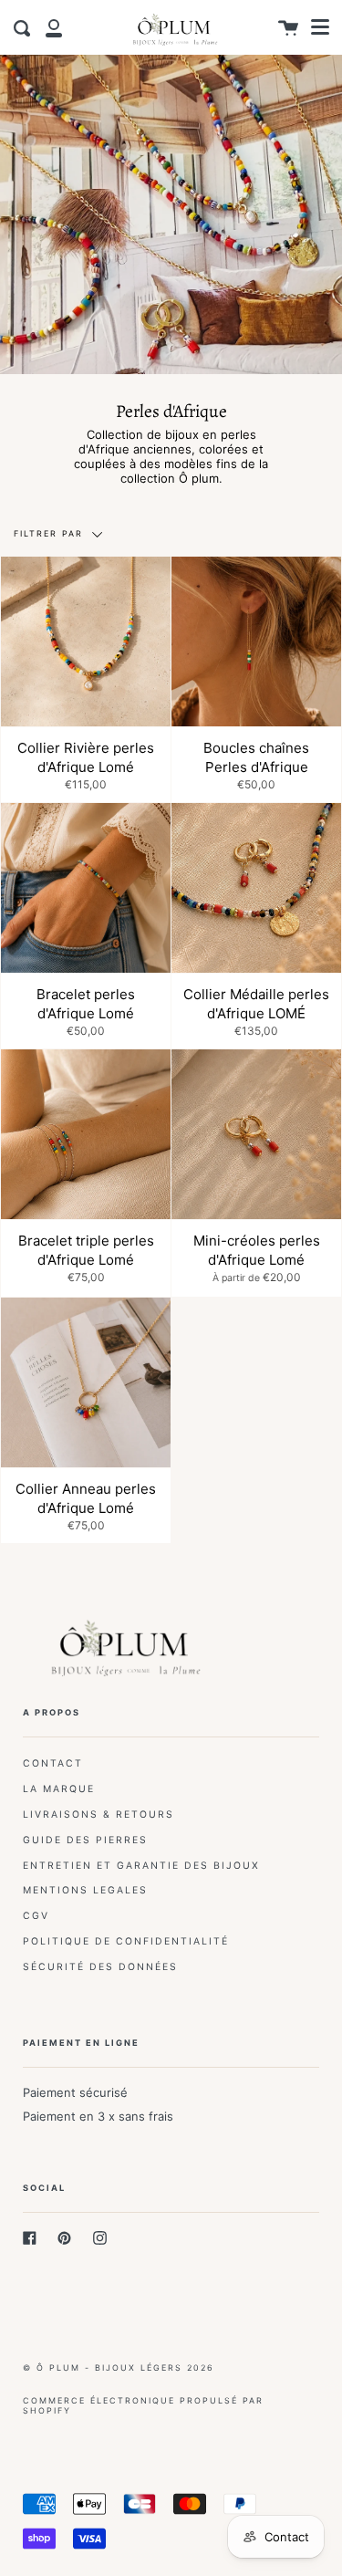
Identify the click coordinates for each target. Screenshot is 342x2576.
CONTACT (53, 1763)
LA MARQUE (59, 1789)
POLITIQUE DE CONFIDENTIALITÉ (126, 1941)
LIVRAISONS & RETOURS (98, 1815)
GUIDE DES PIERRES (85, 1840)
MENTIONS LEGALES (85, 1890)
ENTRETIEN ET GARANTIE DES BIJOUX (141, 1866)
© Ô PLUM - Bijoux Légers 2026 (119, 2367)
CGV (36, 1916)
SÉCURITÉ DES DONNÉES (100, 1967)
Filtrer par (51, 533)
